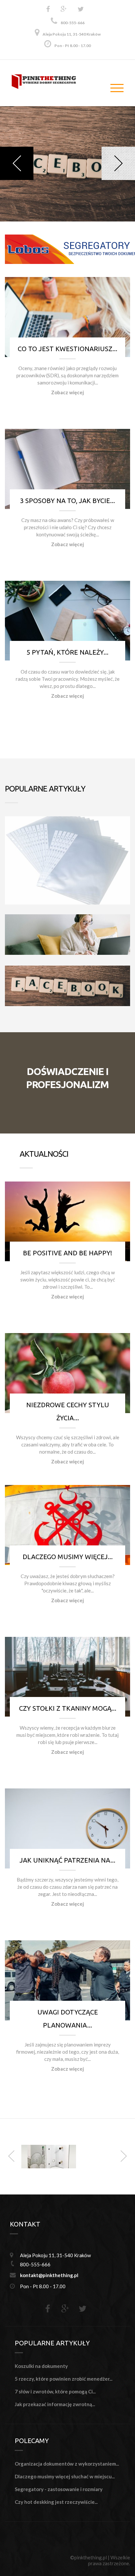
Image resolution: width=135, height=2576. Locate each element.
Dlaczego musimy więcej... (68, 1557)
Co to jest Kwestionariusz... (67, 349)
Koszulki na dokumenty (41, 2366)
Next (118, 163)
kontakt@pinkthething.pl (49, 2275)
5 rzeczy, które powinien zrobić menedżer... (64, 2379)
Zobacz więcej (67, 392)
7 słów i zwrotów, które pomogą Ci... (55, 2391)
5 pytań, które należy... (67, 652)
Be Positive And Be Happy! (67, 1253)
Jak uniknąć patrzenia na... (67, 1860)
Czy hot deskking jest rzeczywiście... (56, 2502)
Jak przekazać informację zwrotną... (55, 2404)
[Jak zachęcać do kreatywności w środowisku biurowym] (49, 2156)
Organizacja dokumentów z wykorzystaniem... (67, 2464)
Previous (17, 163)
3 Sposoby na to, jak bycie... (67, 501)
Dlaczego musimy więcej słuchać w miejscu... (65, 2476)
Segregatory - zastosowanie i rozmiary (59, 2489)
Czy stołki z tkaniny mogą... (68, 1708)
